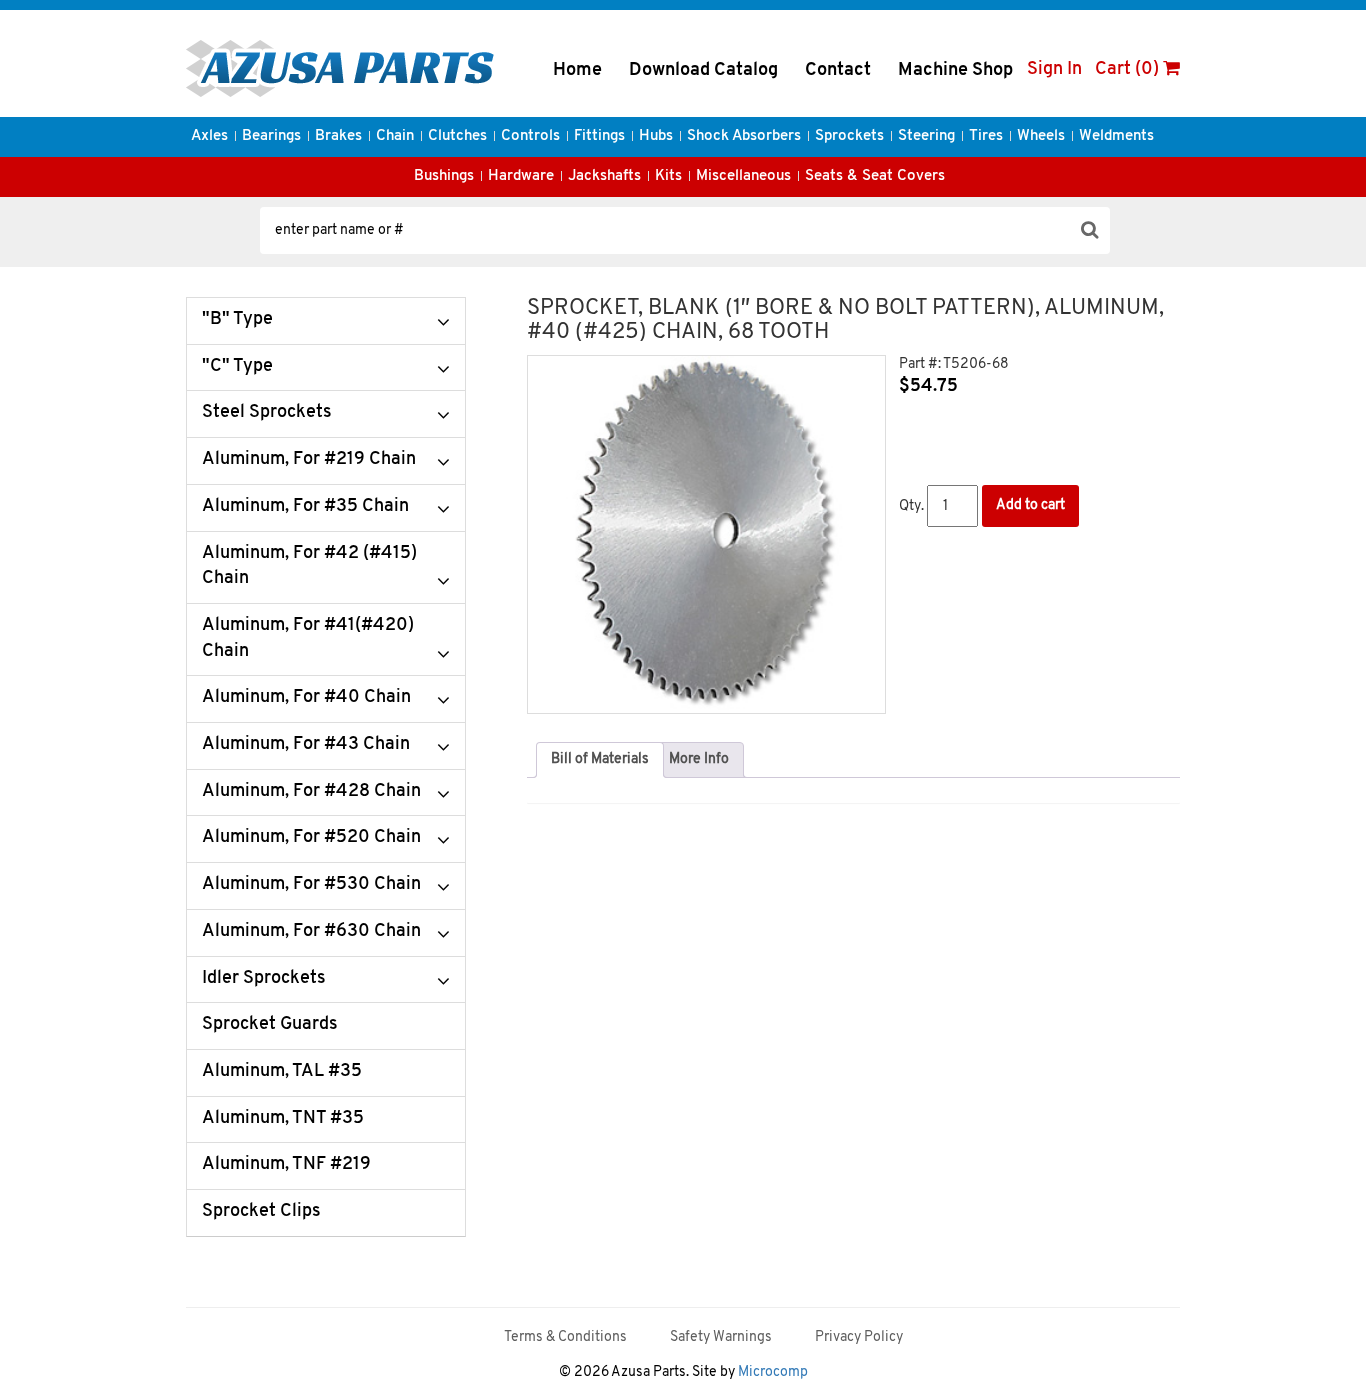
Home (577, 71)
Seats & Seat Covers (875, 176)
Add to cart (1030, 505)
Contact (838, 71)
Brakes (338, 136)
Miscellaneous (743, 176)
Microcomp (773, 1372)
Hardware (521, 176)
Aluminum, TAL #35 (282, 1072)
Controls (530, 136)
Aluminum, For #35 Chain (305, 507)
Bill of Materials (600, 759)
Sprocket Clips (261, 1212)
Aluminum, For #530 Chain (311, 885)
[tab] (600, 760)
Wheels (1041, 136)
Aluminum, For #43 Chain (306, 745)
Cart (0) (1129, 70)
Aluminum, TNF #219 (286, 1165)
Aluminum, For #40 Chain (306, 698)
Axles (209, 136)
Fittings (599, 136)
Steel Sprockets (267, 413)
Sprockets (849, 136)
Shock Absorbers (744, 136)
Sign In (1054, 70)
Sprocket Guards (270, 1025)
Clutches (457, 136)
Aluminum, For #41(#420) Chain (308, 639)
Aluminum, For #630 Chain (311, 932)
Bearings (271, 136)
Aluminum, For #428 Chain (311, 792)
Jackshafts (604, 176)
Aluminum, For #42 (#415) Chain (309, 567)
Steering (926, 136)
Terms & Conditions (565, 1337)
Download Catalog (703, 71)
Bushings (444, 176)
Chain (395, 136)
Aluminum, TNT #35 (283, 1119)
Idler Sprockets (264, 979)
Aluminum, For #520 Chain (311, 838)
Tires (986, 136)
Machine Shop (955, 71)
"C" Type (237, 367)
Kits (668, 176)
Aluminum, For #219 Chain (309, 460)
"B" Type (237, 320)
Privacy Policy (859, 1337)
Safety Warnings (721, 1337)
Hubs (656, 136)
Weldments (1116, 136)
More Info (699, 759)
